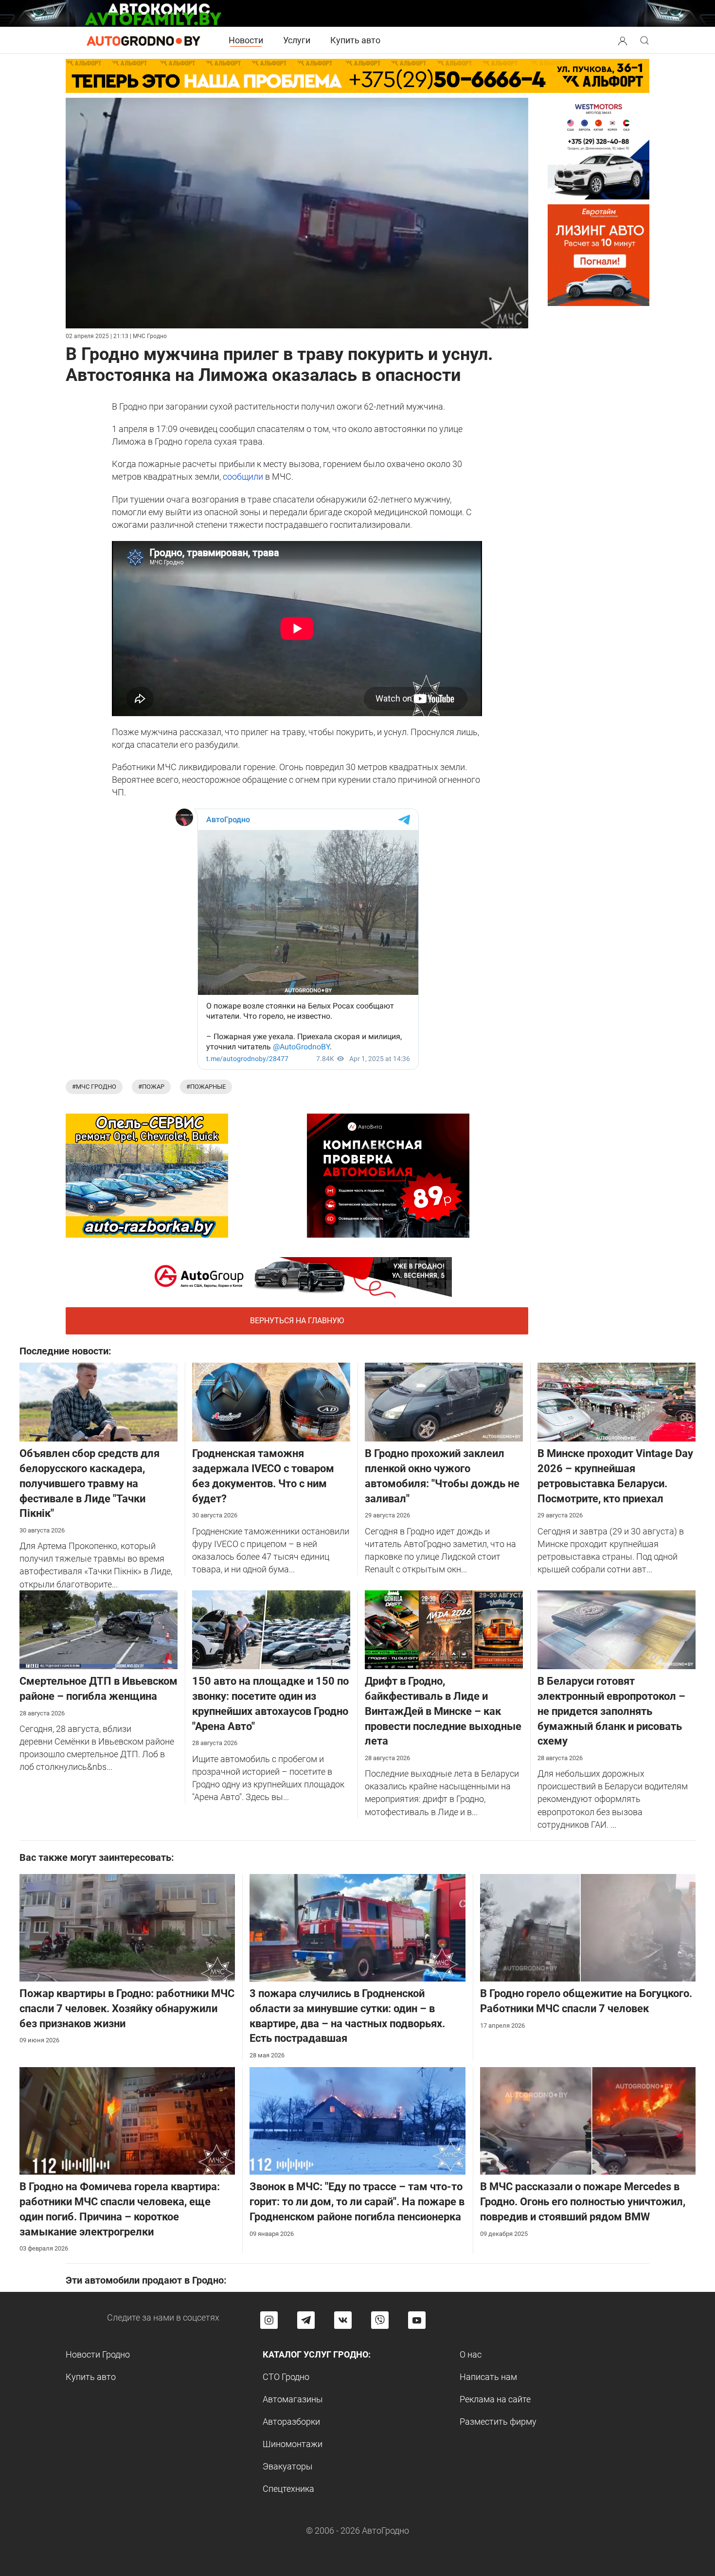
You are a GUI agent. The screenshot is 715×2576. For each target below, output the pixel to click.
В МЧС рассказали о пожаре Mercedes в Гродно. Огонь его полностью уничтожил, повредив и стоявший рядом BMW (583, 2202)
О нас (471, 2354)
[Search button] (623, 40)
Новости (246, 40)
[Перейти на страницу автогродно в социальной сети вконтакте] (343, 2320)
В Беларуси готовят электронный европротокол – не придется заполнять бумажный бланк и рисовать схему (611, 1711)
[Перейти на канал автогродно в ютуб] (417, 2320)
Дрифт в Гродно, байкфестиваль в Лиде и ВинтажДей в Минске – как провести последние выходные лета (443, 1711)
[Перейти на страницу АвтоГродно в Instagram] (269, 2320)
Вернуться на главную (297, 1321)
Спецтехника (288, 2489)
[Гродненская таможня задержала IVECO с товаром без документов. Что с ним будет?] (271, 1401)
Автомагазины (293, 2399)
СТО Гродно (286, 2377)
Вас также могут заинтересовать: (97, 1857)
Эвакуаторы (288, 2466)
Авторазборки (291, 2422)
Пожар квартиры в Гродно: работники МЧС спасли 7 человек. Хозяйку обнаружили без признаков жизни (127, 2009)
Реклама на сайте (495, 2399)
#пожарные (206, 1087)
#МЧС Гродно (94, 1087)
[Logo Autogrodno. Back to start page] (143, 40)
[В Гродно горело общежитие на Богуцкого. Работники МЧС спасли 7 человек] (588, 1927)
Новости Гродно (98, 2354)
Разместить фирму (498, 2422)
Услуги (297, 40)
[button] (623, 40)
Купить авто (355, 40)
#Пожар (151, 1087)
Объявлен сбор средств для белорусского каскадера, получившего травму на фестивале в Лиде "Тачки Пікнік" (89, 1483)
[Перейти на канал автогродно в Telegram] (306, 2320)
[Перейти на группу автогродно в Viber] (380, 2320)
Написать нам (488, 2377)
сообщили (243, 477)
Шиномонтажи (293, 2444)
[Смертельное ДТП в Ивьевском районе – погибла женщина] (98, 1629)
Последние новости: (65, 1351)
